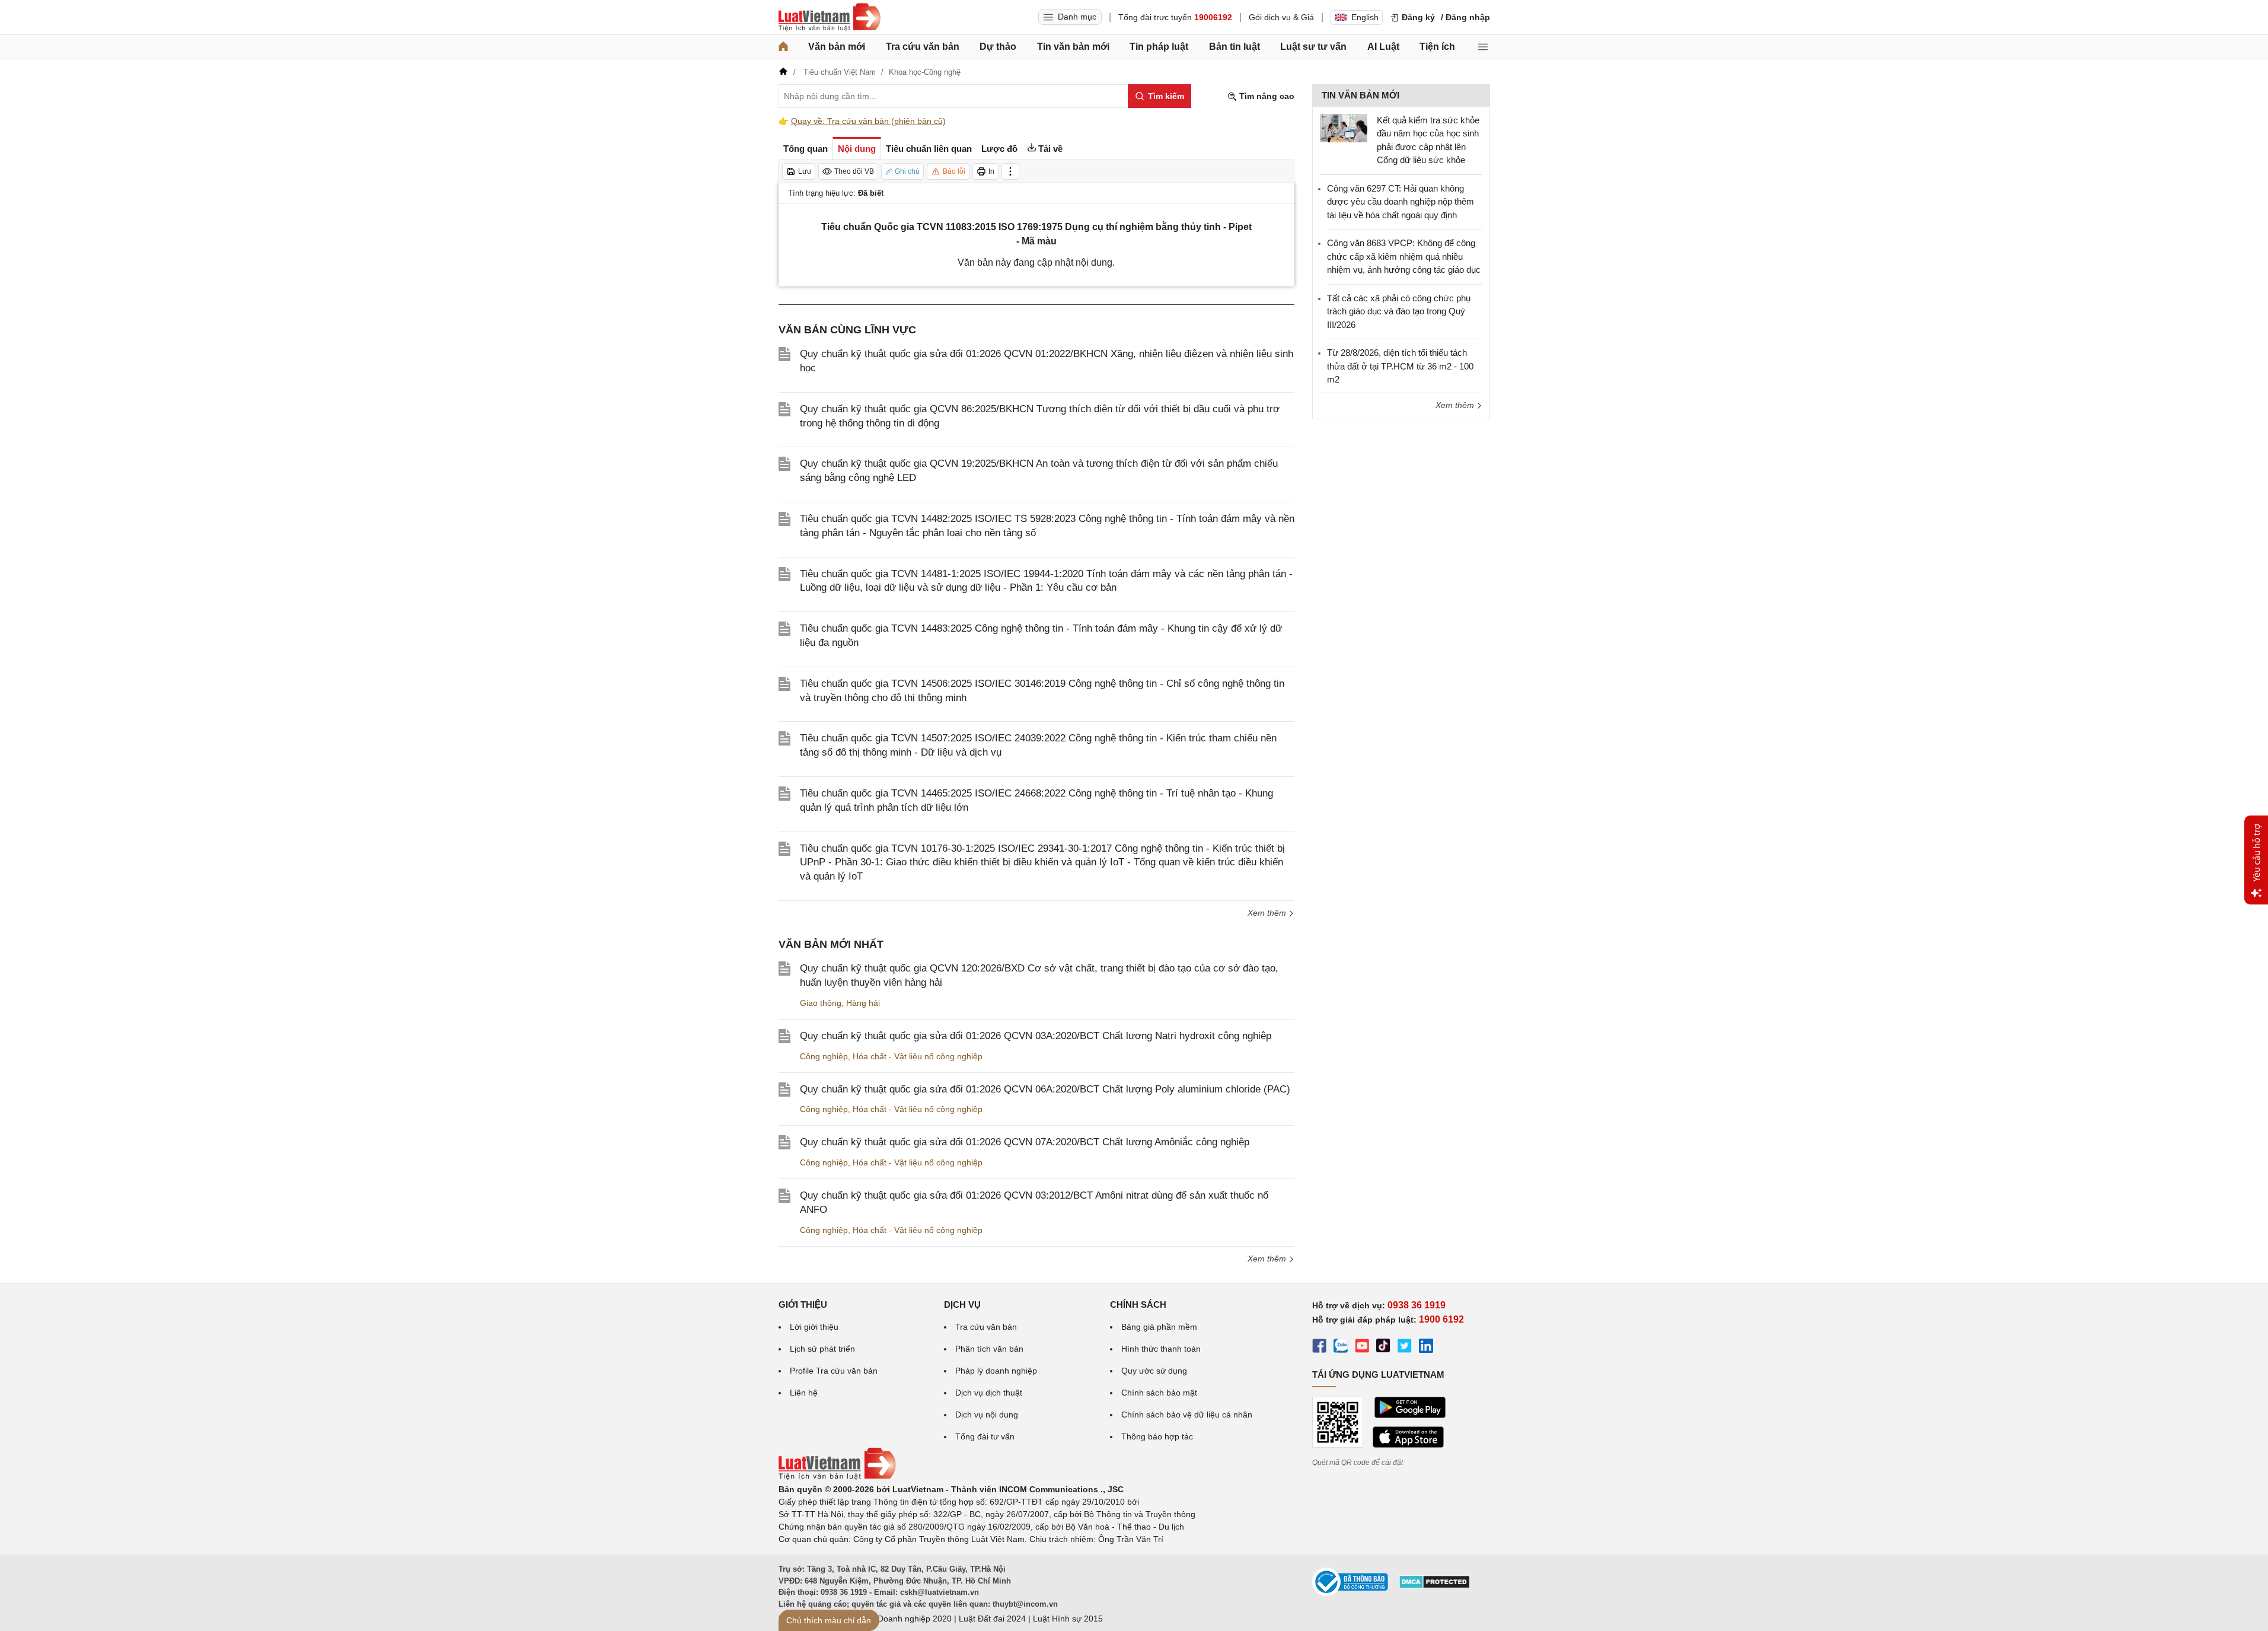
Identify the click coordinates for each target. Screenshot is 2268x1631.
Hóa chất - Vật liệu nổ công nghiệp (918, 1056)
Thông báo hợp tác (1157, 1436)
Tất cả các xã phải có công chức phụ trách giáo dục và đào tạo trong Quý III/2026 (1399, 311)
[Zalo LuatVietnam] (1341, 1348)
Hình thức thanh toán (1161, 1349)
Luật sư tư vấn (1313, 47)
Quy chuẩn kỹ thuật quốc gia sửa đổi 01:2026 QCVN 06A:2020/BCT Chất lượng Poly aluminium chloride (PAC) (1045, 1089)
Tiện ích (1437, 47)
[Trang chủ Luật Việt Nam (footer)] (837, 1477)
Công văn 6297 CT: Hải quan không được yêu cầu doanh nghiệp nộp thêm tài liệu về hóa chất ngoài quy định (1401, 202)
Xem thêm (1268, 913)
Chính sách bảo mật (1159, 1393)
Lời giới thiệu (814, 1327)
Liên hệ (804, 1393)
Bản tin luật (1235, 47)
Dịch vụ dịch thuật (989, 1393)
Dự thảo (998, 47)
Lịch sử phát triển (822, 1349)
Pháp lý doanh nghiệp (996, 1371)
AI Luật (1383, 47)
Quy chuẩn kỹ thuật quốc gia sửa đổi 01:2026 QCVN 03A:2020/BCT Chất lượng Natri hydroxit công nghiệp (1036, 1036)
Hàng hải (863, 1003)
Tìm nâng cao (1266, 96)
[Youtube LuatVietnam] (1362, 1348)
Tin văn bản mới (1073, 47)
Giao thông (821, 1003)
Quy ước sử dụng (1154, 1371)
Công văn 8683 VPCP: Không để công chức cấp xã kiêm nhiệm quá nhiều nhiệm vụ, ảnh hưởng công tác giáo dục (1404, 256)
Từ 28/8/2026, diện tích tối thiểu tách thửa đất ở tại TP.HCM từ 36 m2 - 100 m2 (1400, 366)
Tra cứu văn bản (923, 47)
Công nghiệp (824, 1056)
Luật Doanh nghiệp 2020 (905, 1619)
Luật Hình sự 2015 (1068, 1619)
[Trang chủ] (783, 47)
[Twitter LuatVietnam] (1405, 1348)
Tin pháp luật (1159, 47)
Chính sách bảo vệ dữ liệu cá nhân (1187, 1415)
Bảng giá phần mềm (1159, 1327)
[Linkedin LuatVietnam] (1426, 1348)
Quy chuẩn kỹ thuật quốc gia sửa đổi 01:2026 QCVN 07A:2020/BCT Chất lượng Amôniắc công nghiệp (1025, 1142)
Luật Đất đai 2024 (992, 1619)
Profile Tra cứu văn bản (834, 1371)
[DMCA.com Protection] (1434, 1586)
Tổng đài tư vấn (985, 1436)
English (1365, 17)
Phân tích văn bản (989, 1349)
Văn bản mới (837, 47)
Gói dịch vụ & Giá (1281, 17)
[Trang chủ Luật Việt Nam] (830, 17)
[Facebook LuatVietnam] (1319, 1348)
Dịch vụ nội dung (987, 1415)
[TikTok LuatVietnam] (1383, 1348)
